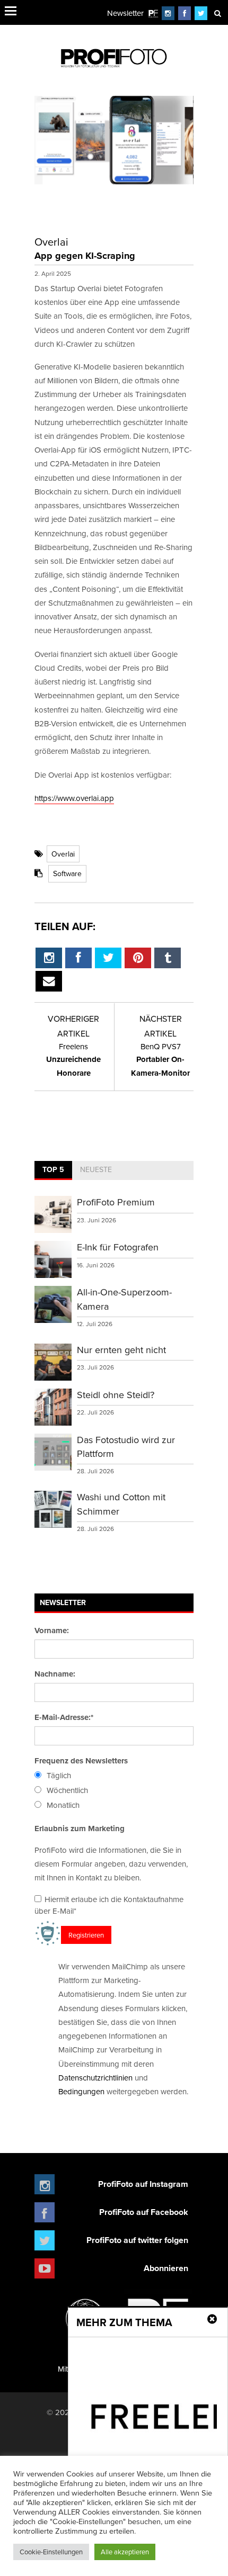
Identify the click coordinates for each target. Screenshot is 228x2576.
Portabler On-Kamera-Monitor (160, 1060)
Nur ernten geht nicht (121, 1350)
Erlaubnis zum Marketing (80, 1829)
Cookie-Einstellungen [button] (51, 2552)
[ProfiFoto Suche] (217, 13)
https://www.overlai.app (74, 798)
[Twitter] (201, 13)
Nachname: (55, 1674)
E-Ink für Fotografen (118, 1247)
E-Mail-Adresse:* (64, 1717)
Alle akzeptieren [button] (125, 2552)
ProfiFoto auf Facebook (144, 2212)
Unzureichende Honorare (73, 1060)
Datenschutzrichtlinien (95, 2078)
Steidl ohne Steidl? (116, 1395)
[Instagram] (168, 13)
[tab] (53, 1170)
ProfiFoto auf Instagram (143, 2184)
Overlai (63, 854)
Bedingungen (81, 2091)
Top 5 (53, 1169)
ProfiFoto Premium (116, 1202)
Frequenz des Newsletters (81, 1761)
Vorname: (52, 1631)
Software (67, 873)
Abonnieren (166, 2268)
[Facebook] (185, 13)
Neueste (96, 1169)
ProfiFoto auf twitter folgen (137, 2240)
